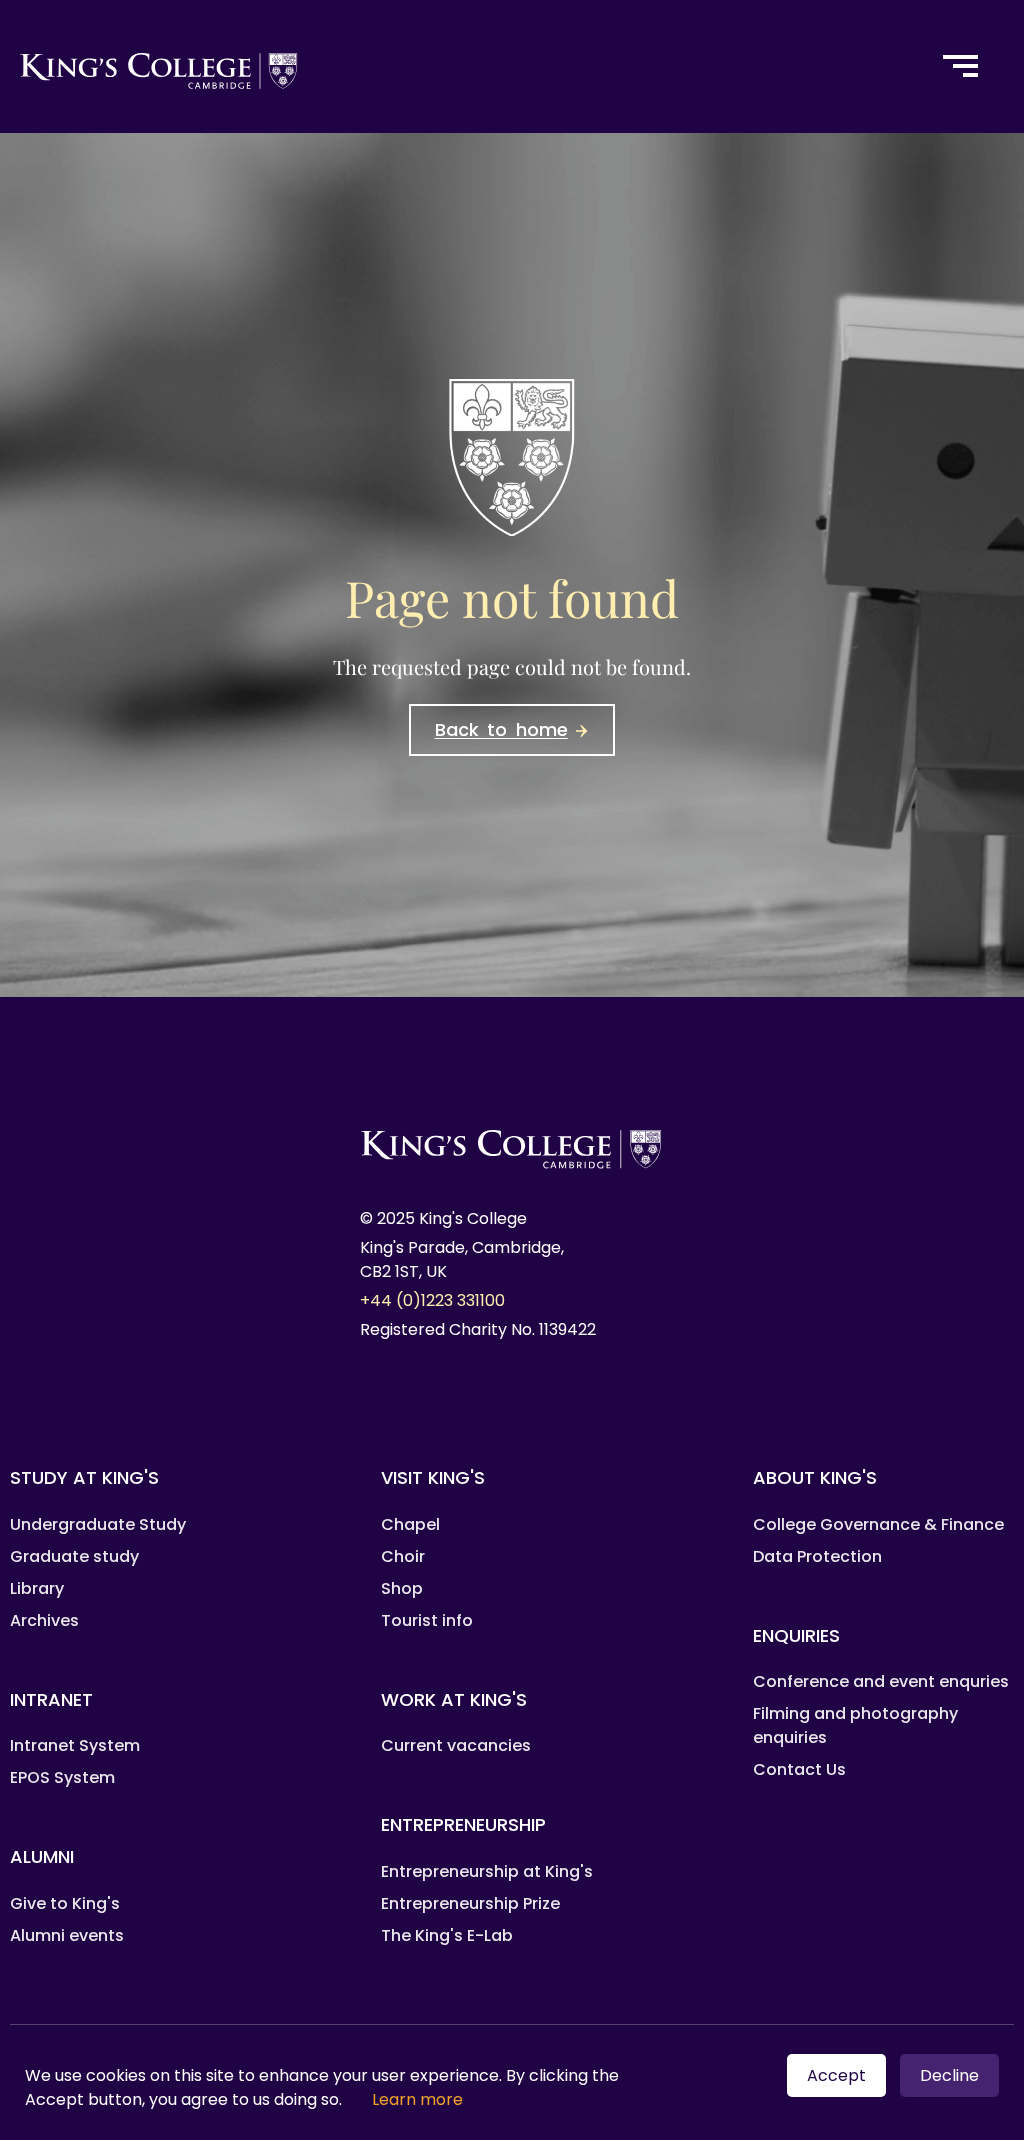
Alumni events (67, 1935)
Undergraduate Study (98, 1524)
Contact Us (799, 1769)
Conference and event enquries (881, 1681)
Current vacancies (456, 1745)
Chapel (410, 1524)
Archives (44, 1620)
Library (37, 1588)
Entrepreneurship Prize (470, 1903)
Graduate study (74, 1556)
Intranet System (75, 1745)
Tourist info (427, 1620)
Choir (403, 1556)
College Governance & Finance (878, 1524)
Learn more (417, 2099)
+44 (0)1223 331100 (432, 1300)
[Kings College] (458, 66)
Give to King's (65, 1903)
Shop (402, 1588)
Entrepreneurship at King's (487, 1871)
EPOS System (62, 1777)
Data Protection (817, 1556)
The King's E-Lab (447, 1935)
